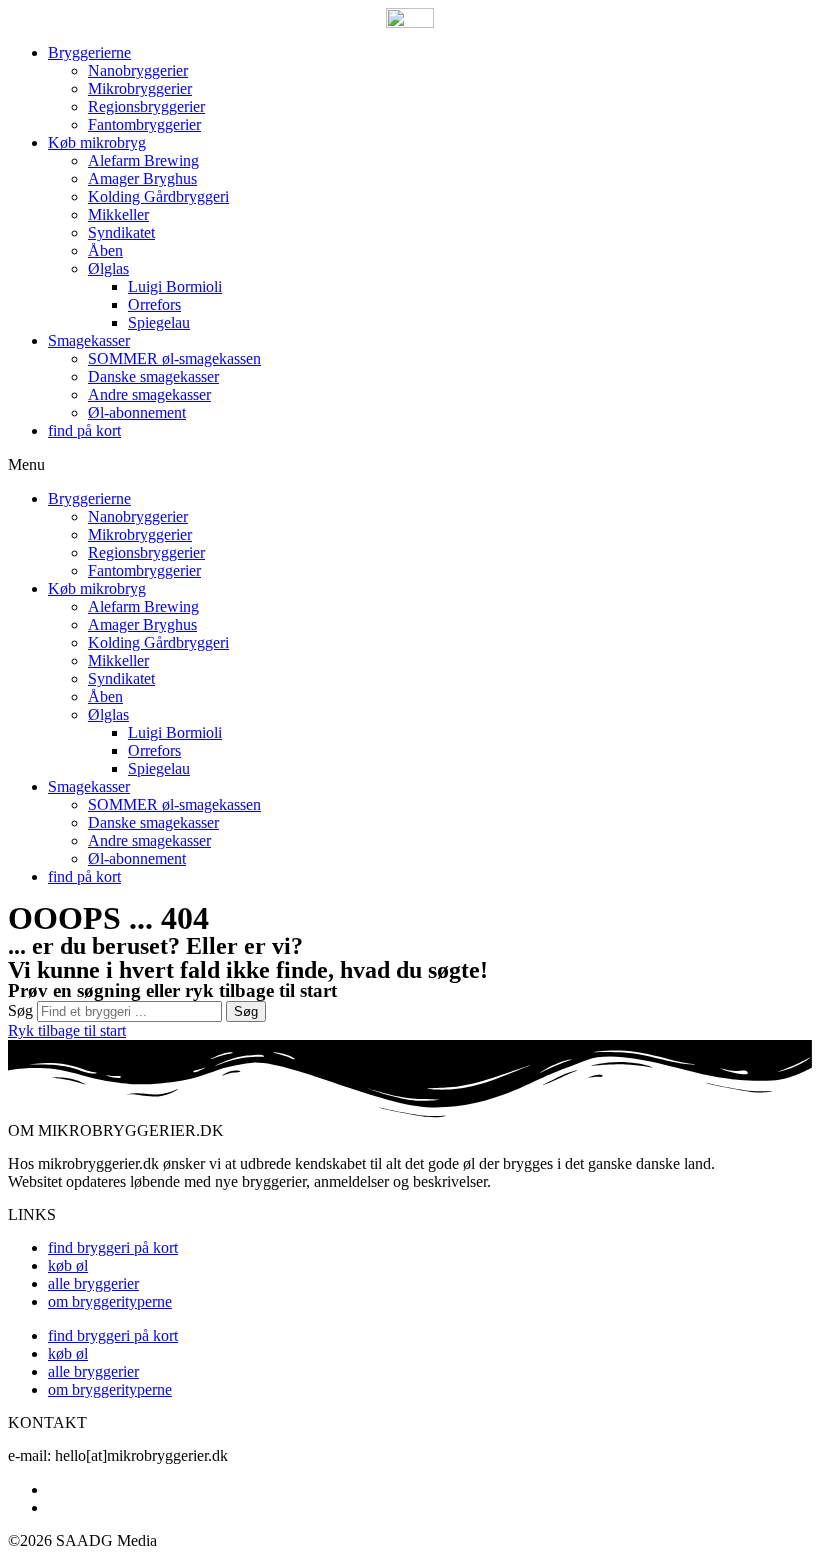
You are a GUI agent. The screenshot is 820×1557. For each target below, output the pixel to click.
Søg (20, 1010)
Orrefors (154, 304)
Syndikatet (121, 232)
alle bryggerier (93, 1283)
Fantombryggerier (144, 124)
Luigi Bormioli (175, 286)
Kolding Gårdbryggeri (158, 196)
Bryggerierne (89, 52)
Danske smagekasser (153, 376)
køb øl (68, 1265)
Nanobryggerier (138, 70)
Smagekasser (89, 340)
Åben (105, 250)
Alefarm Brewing (143, 160)
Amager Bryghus (142, 178)
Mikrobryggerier (140, 88)
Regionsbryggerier (146, 106)
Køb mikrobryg (97, 142)
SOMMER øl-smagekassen (174, 358)
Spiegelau (159, 322)
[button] (410, 465)
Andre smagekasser (149, 394)
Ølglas (108, 268)
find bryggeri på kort (113, 1247)
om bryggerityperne (110, 1301)
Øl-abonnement (137, 412)
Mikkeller (118, 214)
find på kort (84, 430)
